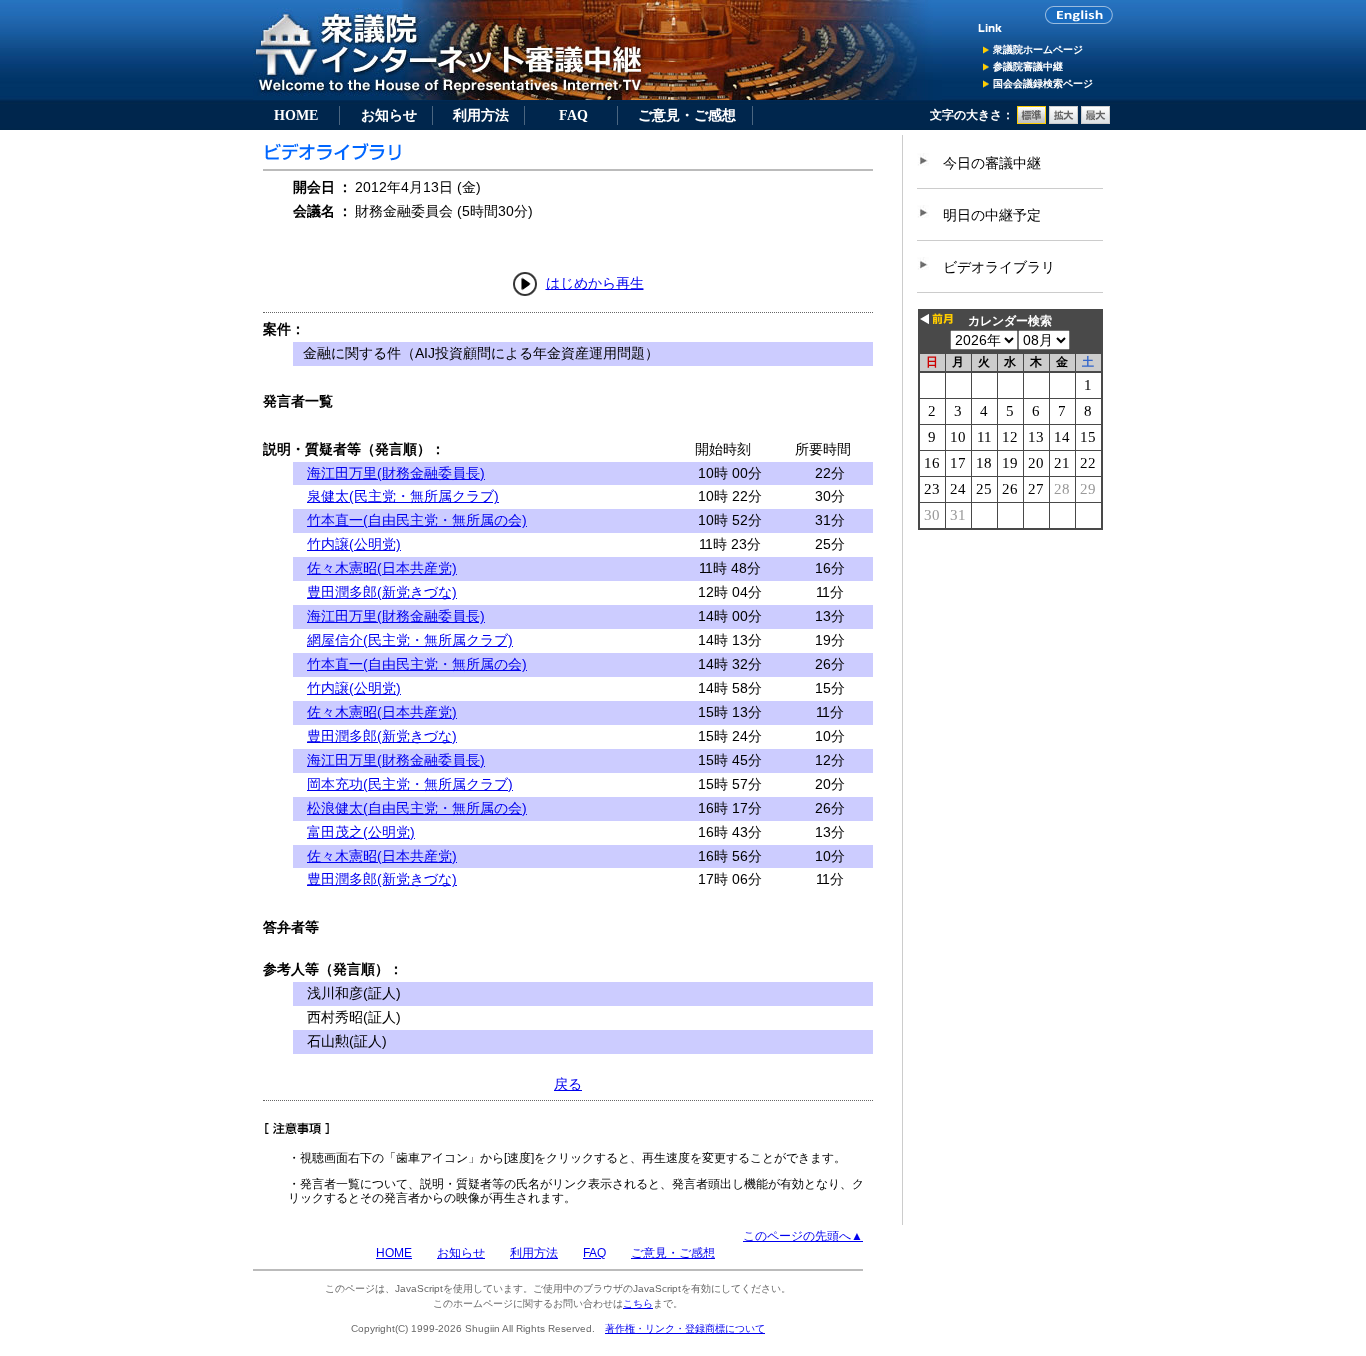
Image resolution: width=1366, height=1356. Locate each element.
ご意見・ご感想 (687, 115)
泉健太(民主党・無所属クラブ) (403, 496)
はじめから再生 (595, 283)
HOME (296, 115)
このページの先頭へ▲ (803, 1236)
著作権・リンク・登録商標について (685, 1328)
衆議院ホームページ (1038, 49)
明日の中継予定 (992, 215)
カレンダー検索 (1010, 321)
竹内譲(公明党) (354, 544)
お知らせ (389, 115)
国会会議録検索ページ (1043, 83)
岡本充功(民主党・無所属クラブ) (410, 784)
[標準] (1031, 120)
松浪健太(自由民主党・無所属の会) (417, 808)
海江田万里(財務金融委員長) (396, 473)
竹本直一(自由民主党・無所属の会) (417, 520)
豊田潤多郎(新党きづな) (382, 592)
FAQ (573, 115)
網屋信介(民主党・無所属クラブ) (410, 640)
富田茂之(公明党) (361, 832)
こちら (638, 1303)
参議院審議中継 (1028, 66)
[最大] (1095, 120)
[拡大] (1063, 120)
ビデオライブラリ (999, 267)
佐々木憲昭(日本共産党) (382, 568)
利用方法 (481, 115)
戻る (568, 1084)
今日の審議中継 (992, 163)
